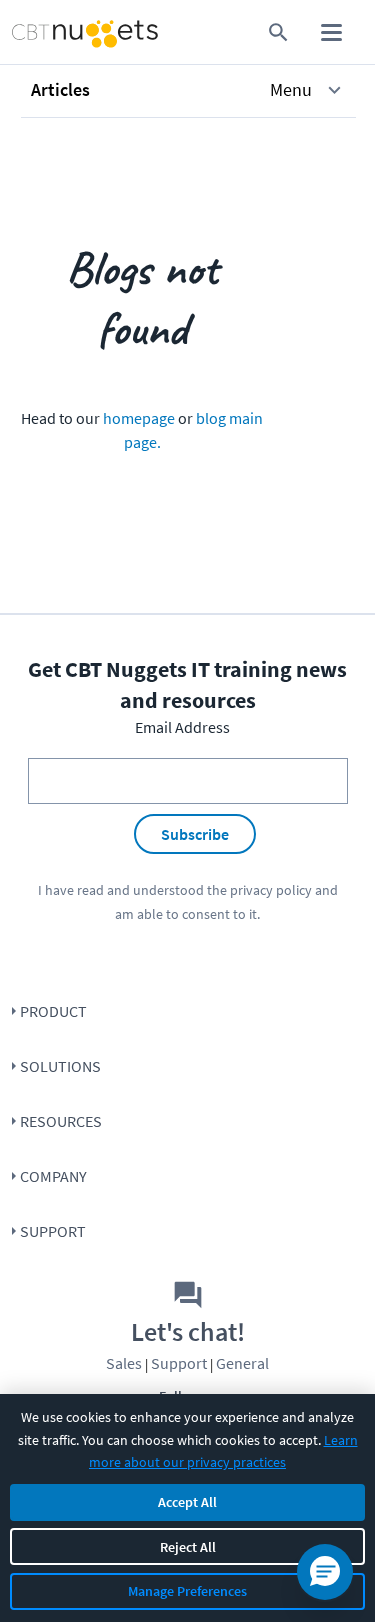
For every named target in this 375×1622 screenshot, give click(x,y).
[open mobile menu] (331, 32)
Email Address (182, 727)
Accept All (187, 1502)
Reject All (188, 1547)
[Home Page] (46, 32)
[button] (188, 90)
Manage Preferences (187, 1591)
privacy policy (271, 890)
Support (53, 1231)
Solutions (60, 1066)
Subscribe (195, 834)
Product (53, 1011)
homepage (139, 418)
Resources (61, 1121)
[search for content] (278, 32)
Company (53, 1176)
